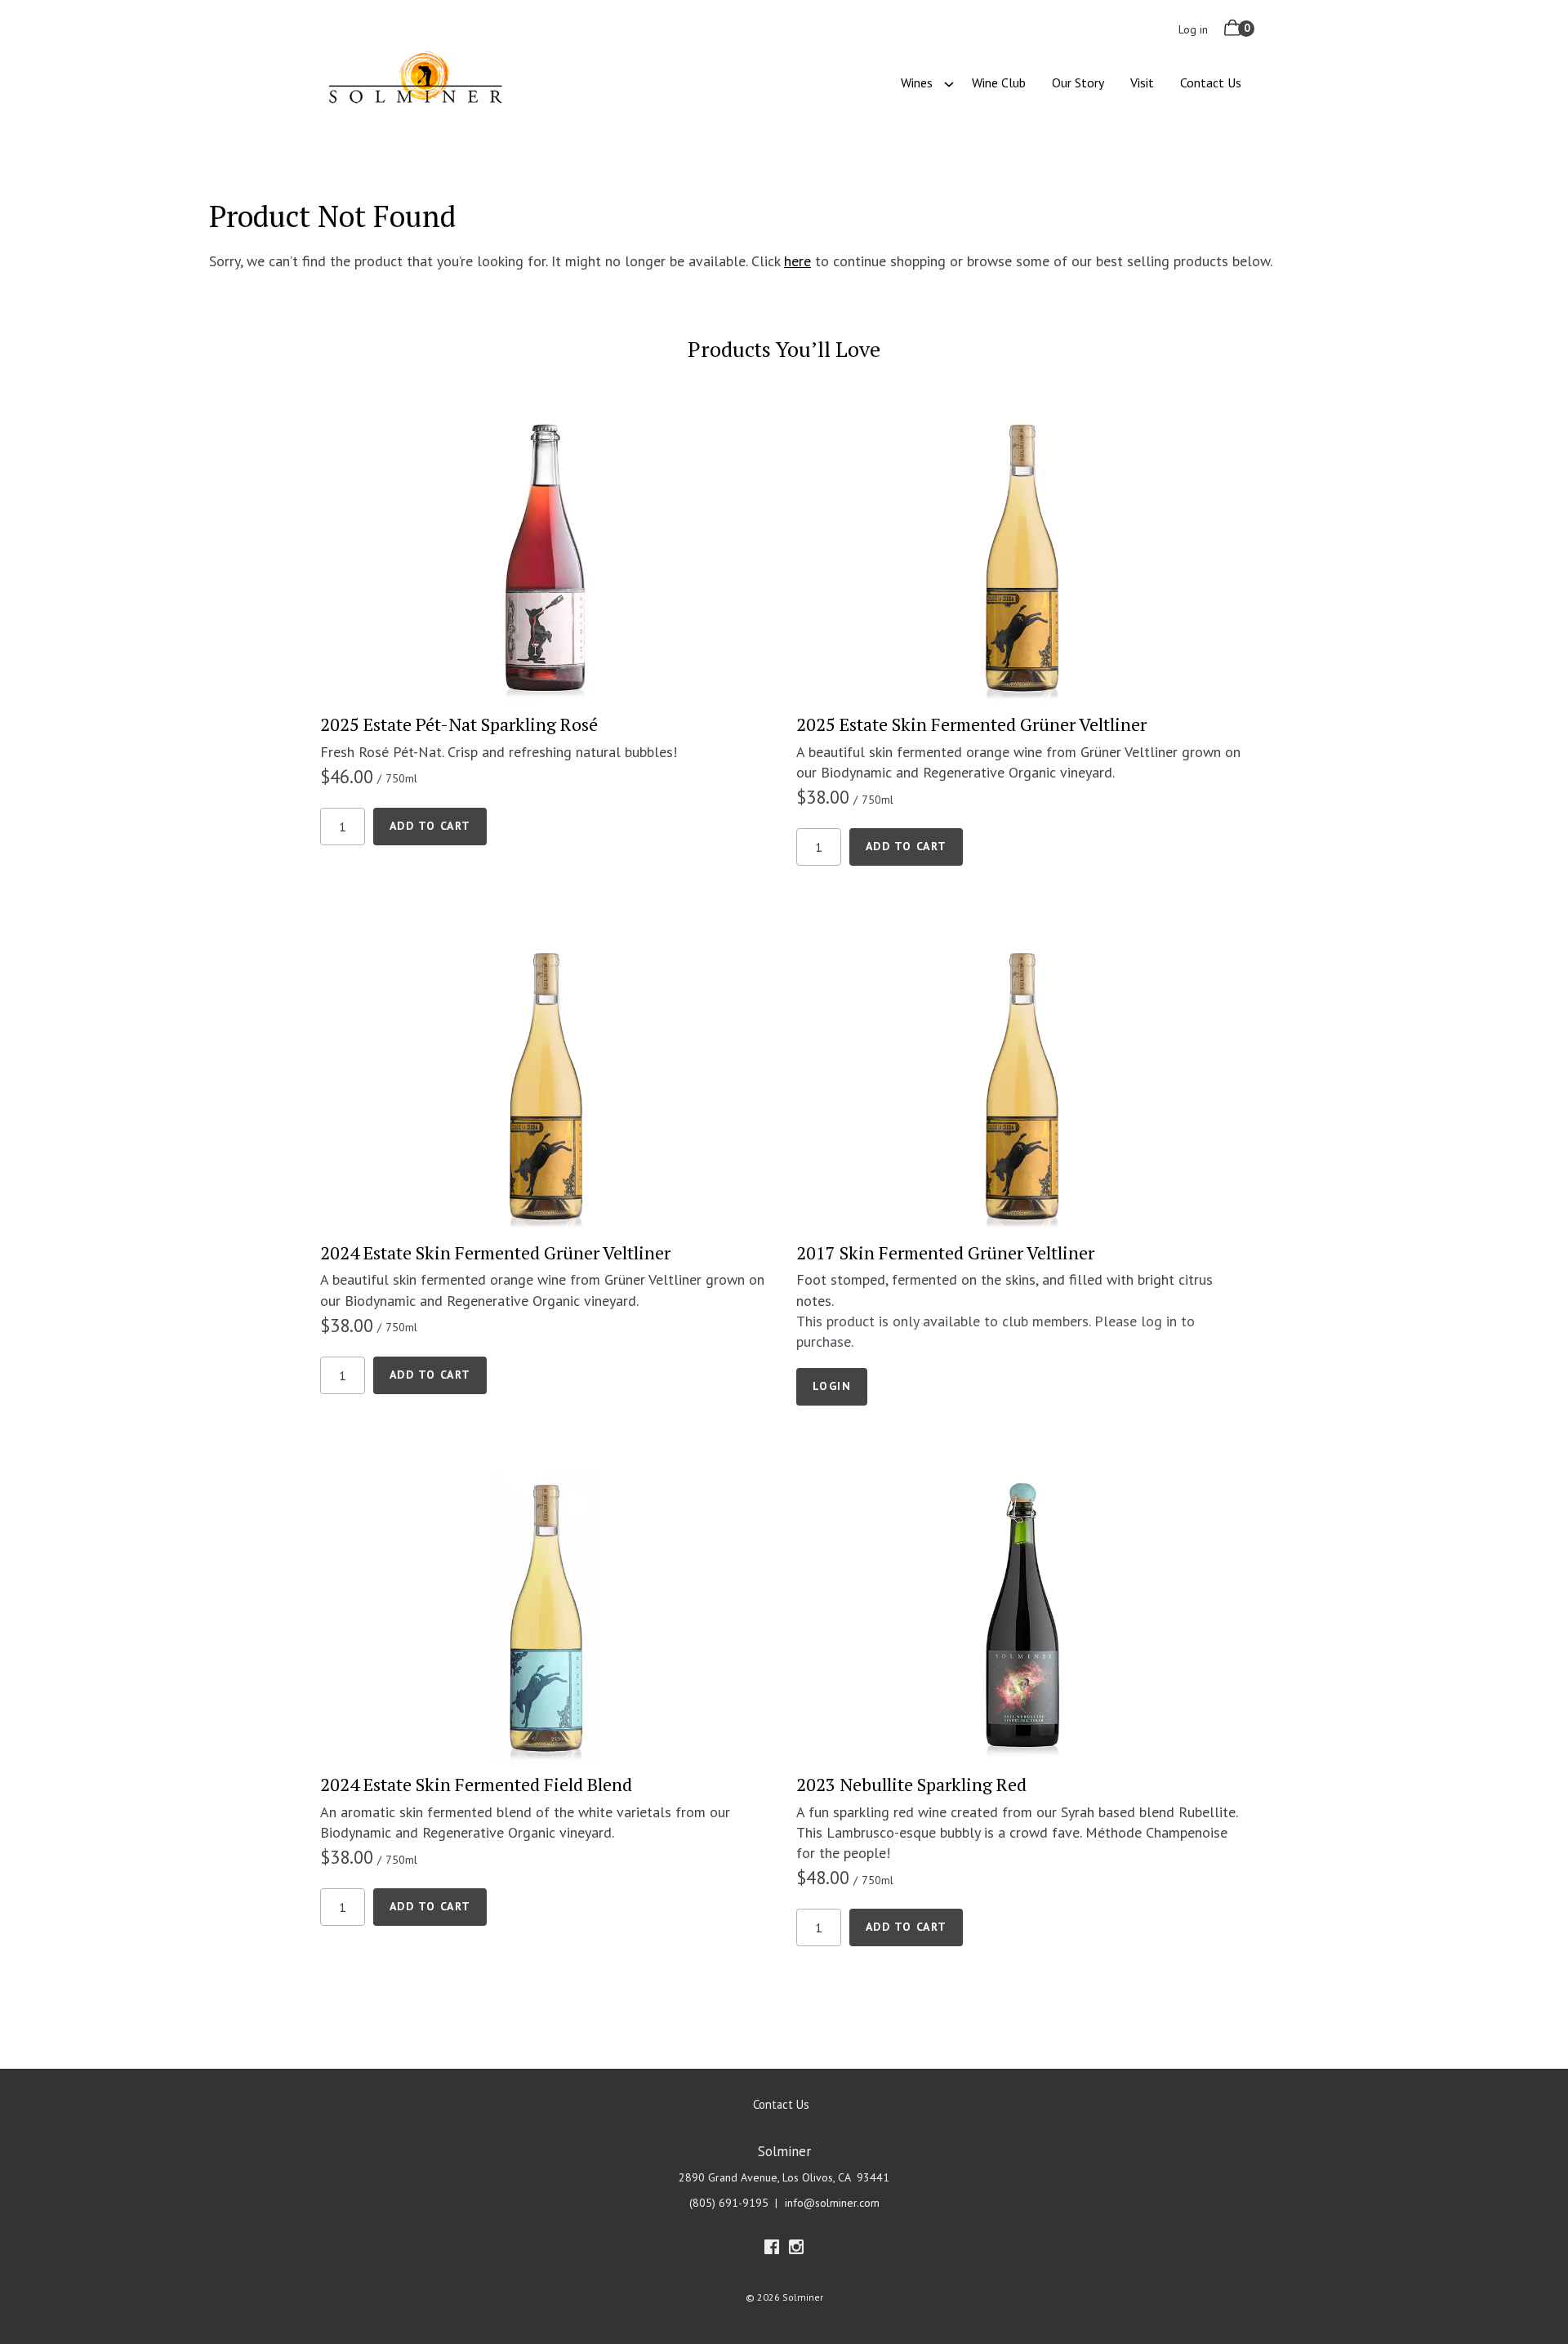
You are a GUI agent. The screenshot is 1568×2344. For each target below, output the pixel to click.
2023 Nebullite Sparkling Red (911, 1784)
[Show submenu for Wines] (949, 82)
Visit (1142, 82)
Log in (1193, 29)
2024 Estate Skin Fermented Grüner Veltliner (495, 1252)
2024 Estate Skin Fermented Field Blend (476, 1784)
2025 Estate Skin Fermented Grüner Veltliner (971, 724)
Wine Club (999, 82)
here (797, 261)
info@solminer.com (832, 2203)
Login (832, 1386)
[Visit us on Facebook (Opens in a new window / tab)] (772, 2250)
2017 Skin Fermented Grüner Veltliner (945, 1252)
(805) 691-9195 (729, 2203)
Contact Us (1211, 82)
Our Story (1078, 82)
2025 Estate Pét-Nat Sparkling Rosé (459, 724)
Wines (917, 82)
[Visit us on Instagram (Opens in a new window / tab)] (796, 2250)
